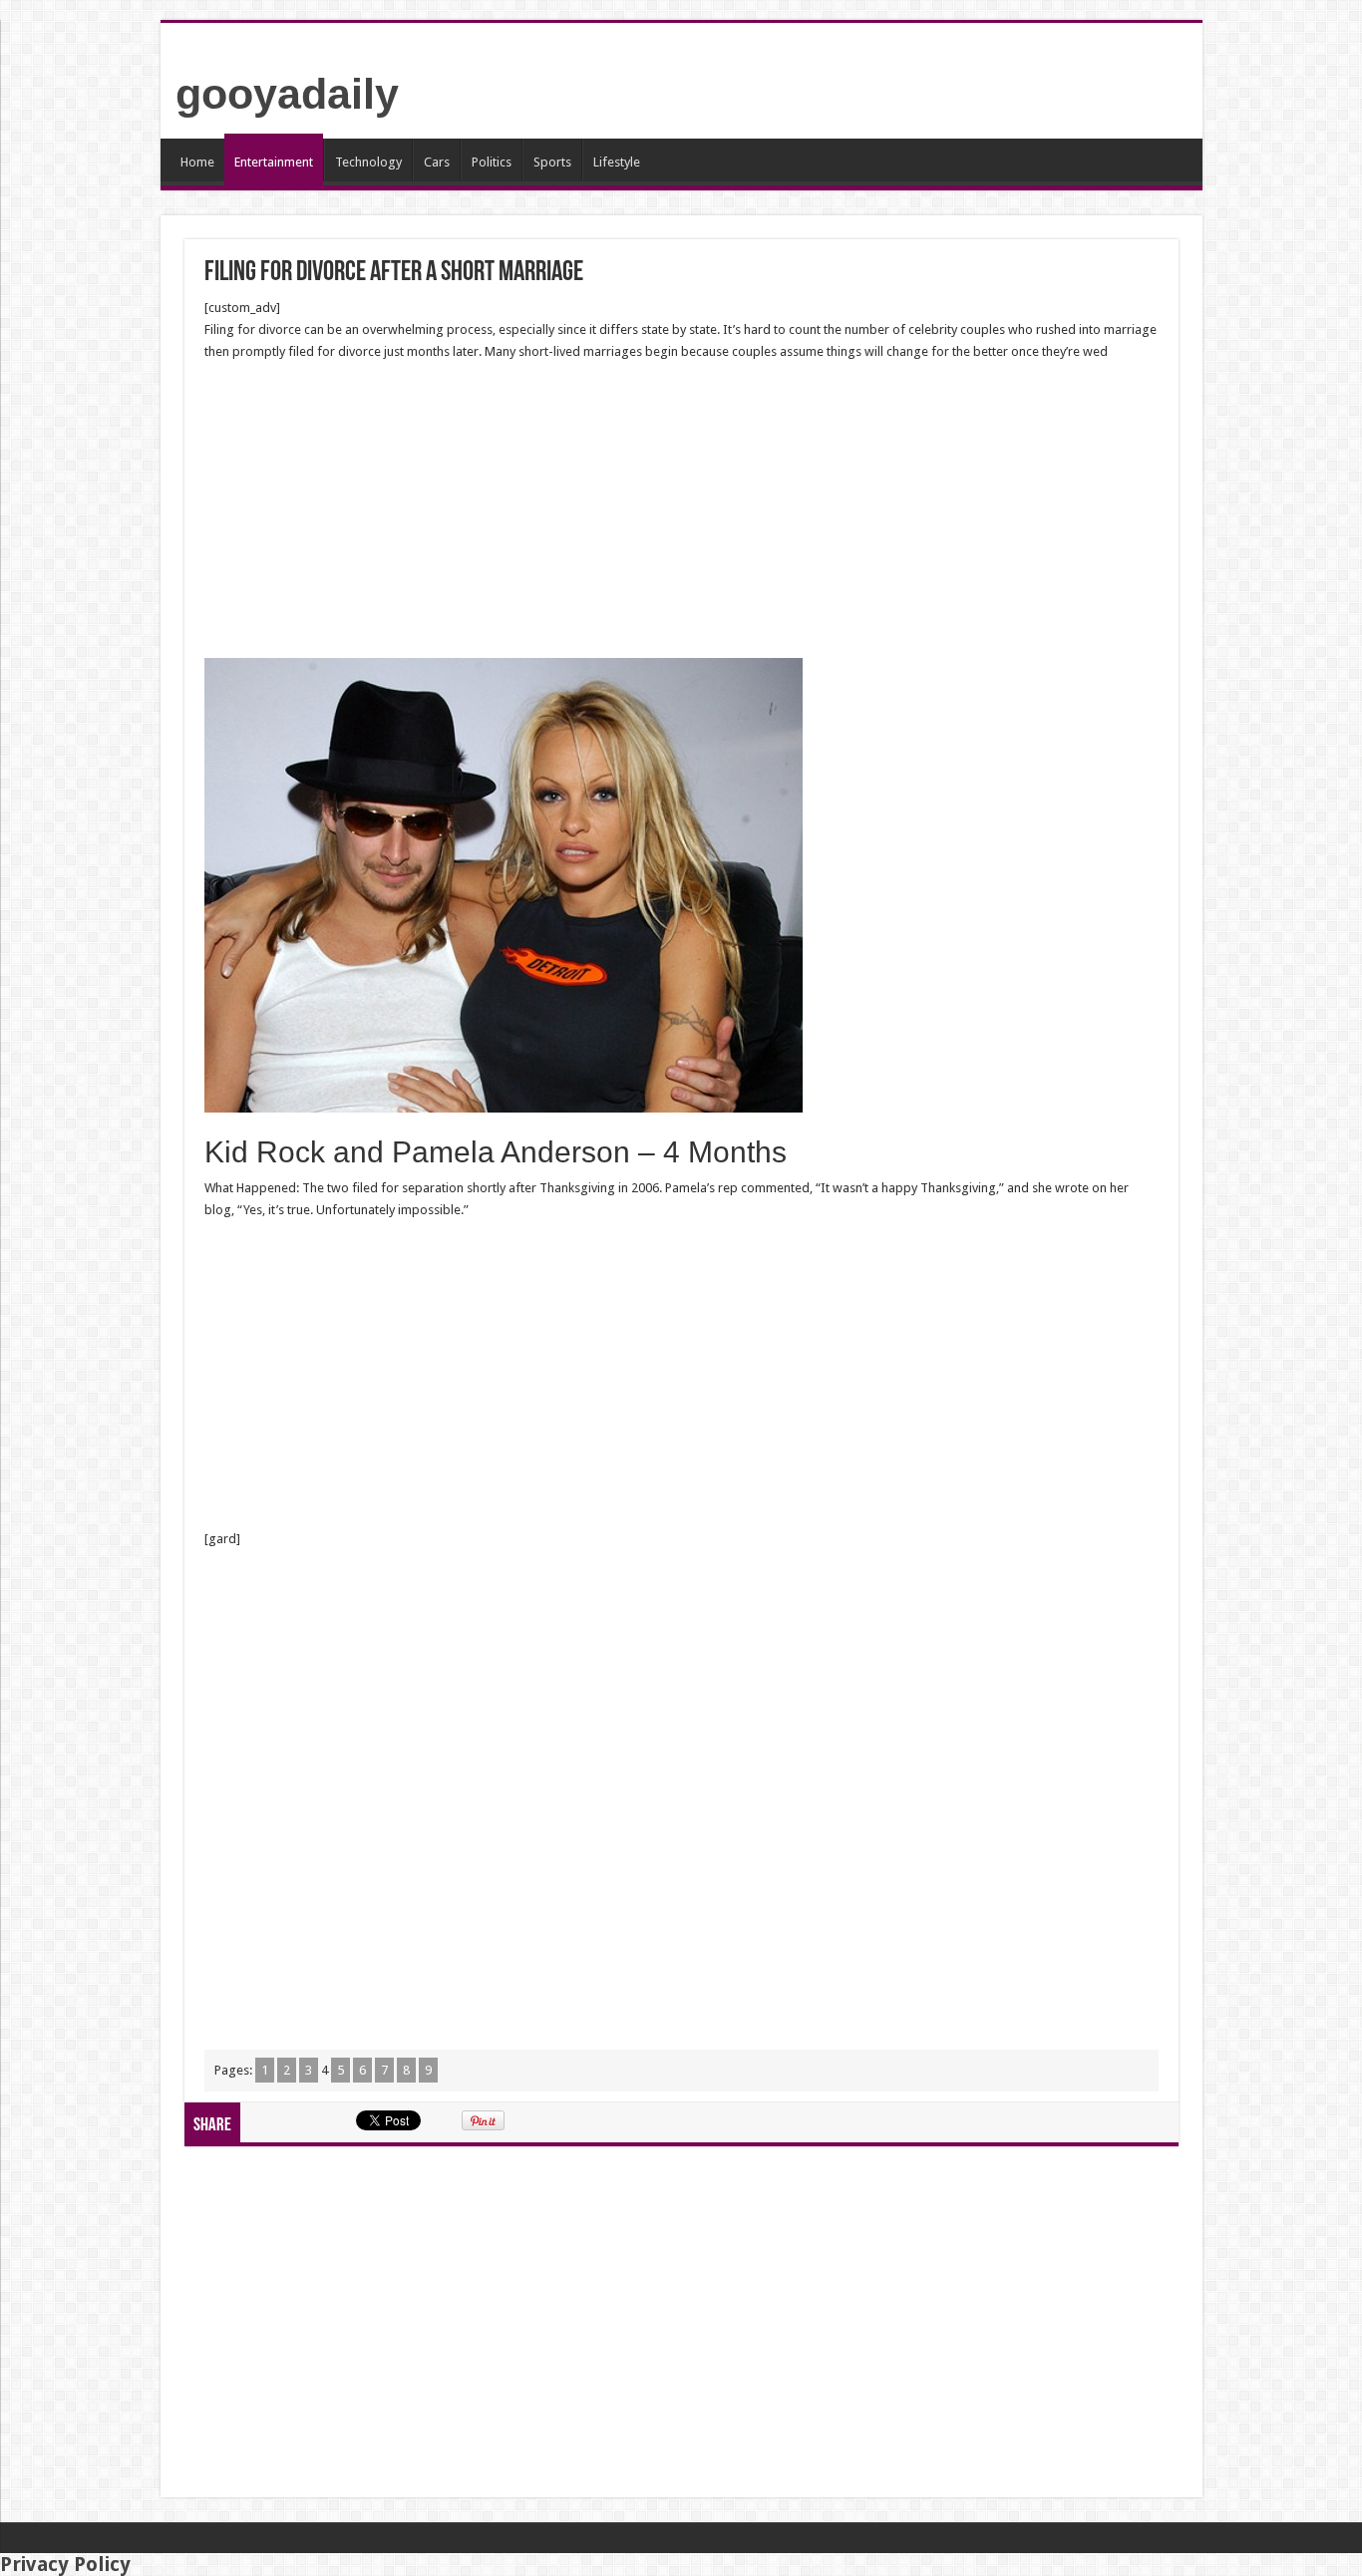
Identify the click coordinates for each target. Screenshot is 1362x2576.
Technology (368, 162)
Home (197, 162)
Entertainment (274, 162)
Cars (437, 162)
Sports (552, 162)
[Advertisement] (681, 510)
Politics (492, 162)
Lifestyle (617, 162)
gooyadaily (287, 94)
